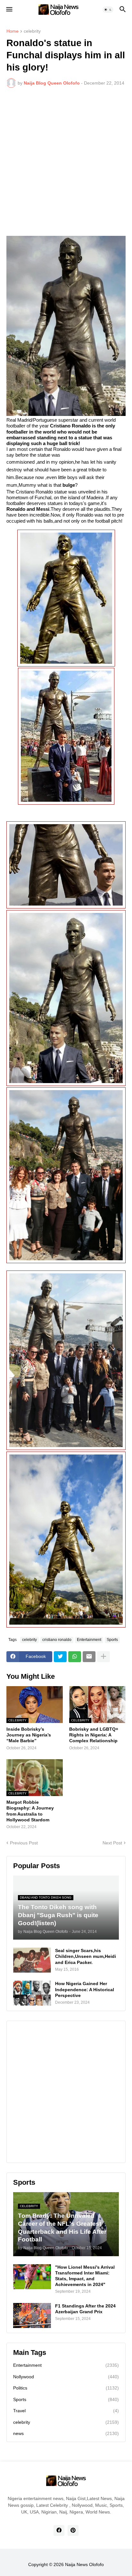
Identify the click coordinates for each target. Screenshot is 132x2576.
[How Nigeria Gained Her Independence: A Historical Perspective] (32, 1993)
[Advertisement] (66, 162)
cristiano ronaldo (57, 1640)
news (66, 2433)
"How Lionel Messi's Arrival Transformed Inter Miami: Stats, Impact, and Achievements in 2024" (85, 2276)
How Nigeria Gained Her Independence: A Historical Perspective (85, 1989)
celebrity (32, 31)
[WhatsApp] (75, 1657)
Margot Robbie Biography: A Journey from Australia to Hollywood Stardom (30, 1811)
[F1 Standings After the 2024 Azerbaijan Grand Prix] (32, 2315)
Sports (112, 1640)
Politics (66, 2388)
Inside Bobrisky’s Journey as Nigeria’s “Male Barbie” (29, 1735)
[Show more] (103, 1657)
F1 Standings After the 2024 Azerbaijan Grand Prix (85, 2309)
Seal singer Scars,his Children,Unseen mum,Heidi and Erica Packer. (86, 1956)
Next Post (112, 1843)
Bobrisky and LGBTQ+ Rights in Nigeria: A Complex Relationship (94, 1735)
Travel (66, 2411)
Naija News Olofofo (84, 2564)
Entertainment (89, 1640)
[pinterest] (73, 2530)
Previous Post (24, 1843)
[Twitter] (60, 1657)
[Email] (89, 1657)
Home (12, 31)
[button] (9, 10)
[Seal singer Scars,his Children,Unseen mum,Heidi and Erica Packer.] (32, 1960)
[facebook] (59, 2530)
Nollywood (66, 2377)
